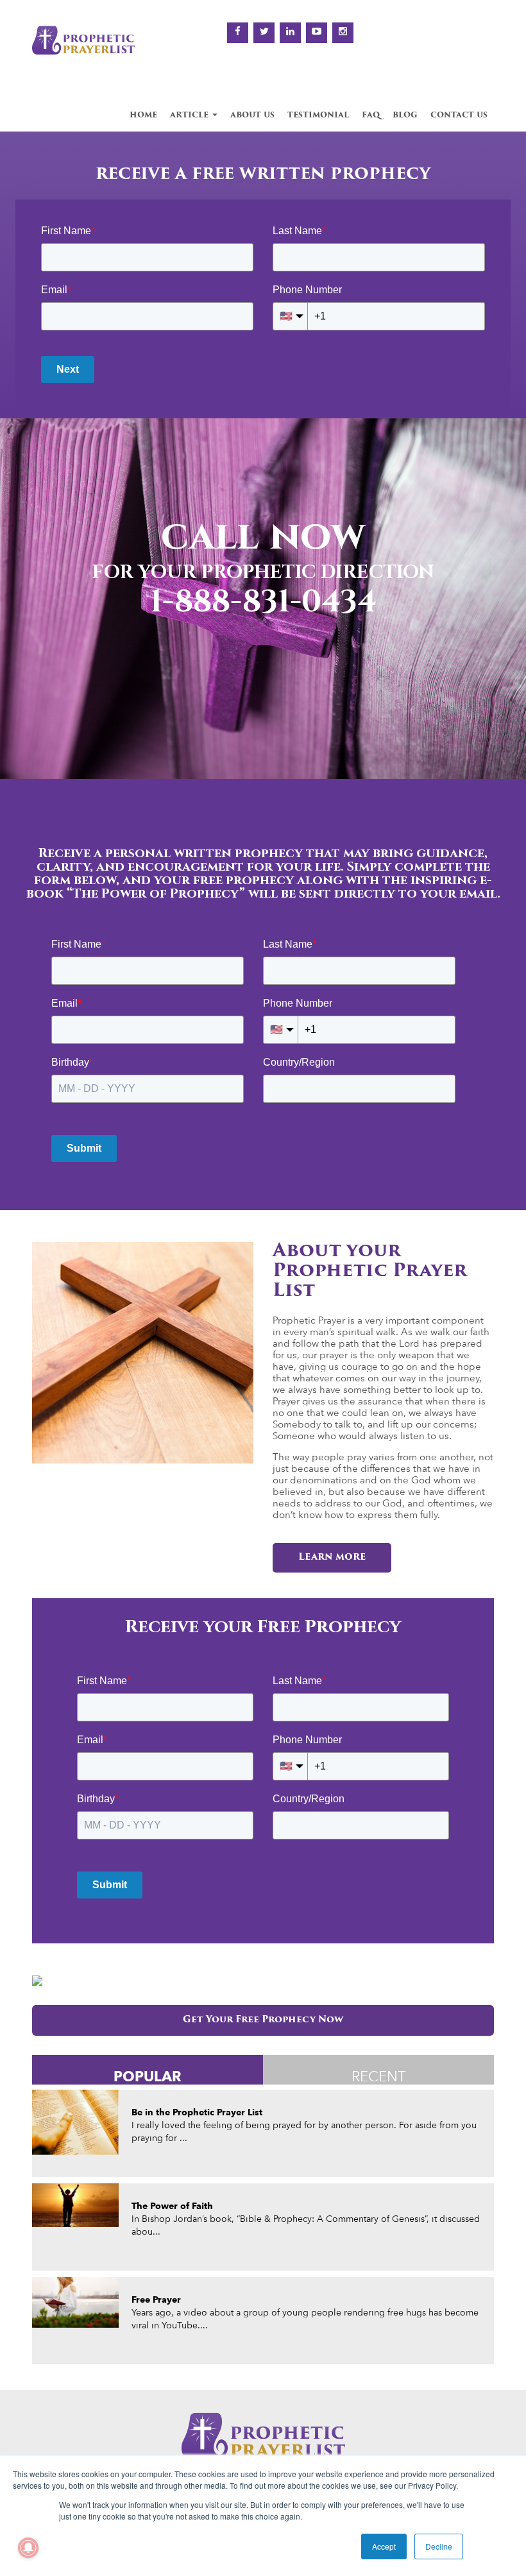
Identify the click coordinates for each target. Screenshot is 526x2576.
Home (143, 115)
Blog (405, 115)
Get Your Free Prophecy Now (263, 2020)
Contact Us (459, 115)
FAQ (371, 115)
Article (191, 115)
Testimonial (318, 115)
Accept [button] (384, 2546)
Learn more (332, 1557)
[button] (14, 611)
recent (379, 2076)
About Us (252, 115)
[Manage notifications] (28, 2548)
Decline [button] (439, 2546)
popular (148, 2076)
